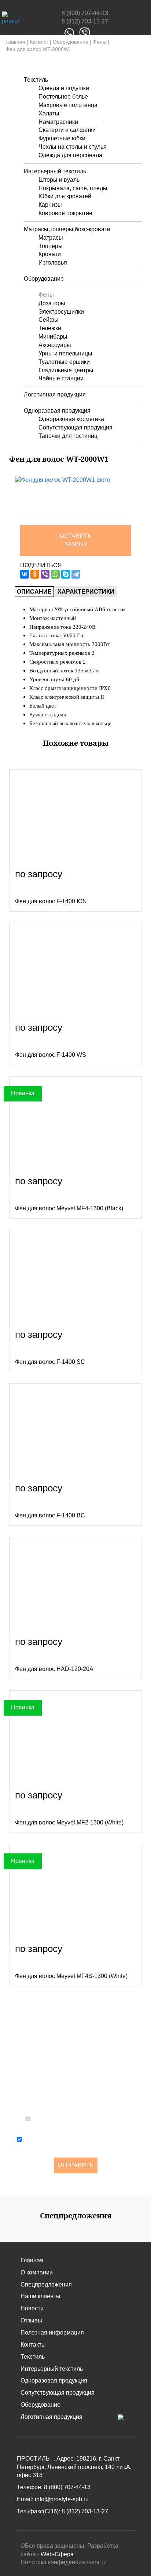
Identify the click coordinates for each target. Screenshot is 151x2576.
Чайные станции (61, 378)
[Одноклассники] (35, 574)
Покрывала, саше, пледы (73, 188)
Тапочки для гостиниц (68, 436)
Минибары (53, 337)
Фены (100, 42)
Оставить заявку (76, 540)
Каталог (39, 42)
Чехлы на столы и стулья (73, 147)
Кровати (50, 254)
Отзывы (31, 2320)
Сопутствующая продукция (75, 427)
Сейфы (49, 320)
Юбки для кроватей (65, 196)
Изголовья (53, 263)
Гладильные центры (66, 370)
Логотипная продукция (55, 394)
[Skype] (66, 574)
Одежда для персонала (70, 155)
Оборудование (71, 42)
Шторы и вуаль (59, 180)
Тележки (50, 328)
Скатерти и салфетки (67, 130)
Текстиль (36, 80)
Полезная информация (52, 2333)
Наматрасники (58, 122)
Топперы (51, 246)
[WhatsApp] (55, 574)
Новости (32, 2308)
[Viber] (45, 574)
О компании (37, 2272)
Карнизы (50, 205)
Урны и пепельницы (65, 353)
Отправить (76, 2165)
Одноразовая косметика (71, 419)
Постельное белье (63, 97)
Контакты (33, 2345)
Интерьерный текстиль (55, 171)
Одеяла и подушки (64, 88)
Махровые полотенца (68, 105)
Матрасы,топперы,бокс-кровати (67, 229)
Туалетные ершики (64, 362)
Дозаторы (52, 303)
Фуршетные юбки (62, 138)
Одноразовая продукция (57, 411)
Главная (15, 42)
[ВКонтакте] (25, 574)
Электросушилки (61, 312)
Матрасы (51, 238)
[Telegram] (76, 574)
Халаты (49, 113)
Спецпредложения (46, 2285)
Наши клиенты (40, 2296)
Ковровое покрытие (65, 213)
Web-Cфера (57, 2554)
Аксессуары (55, 345)
